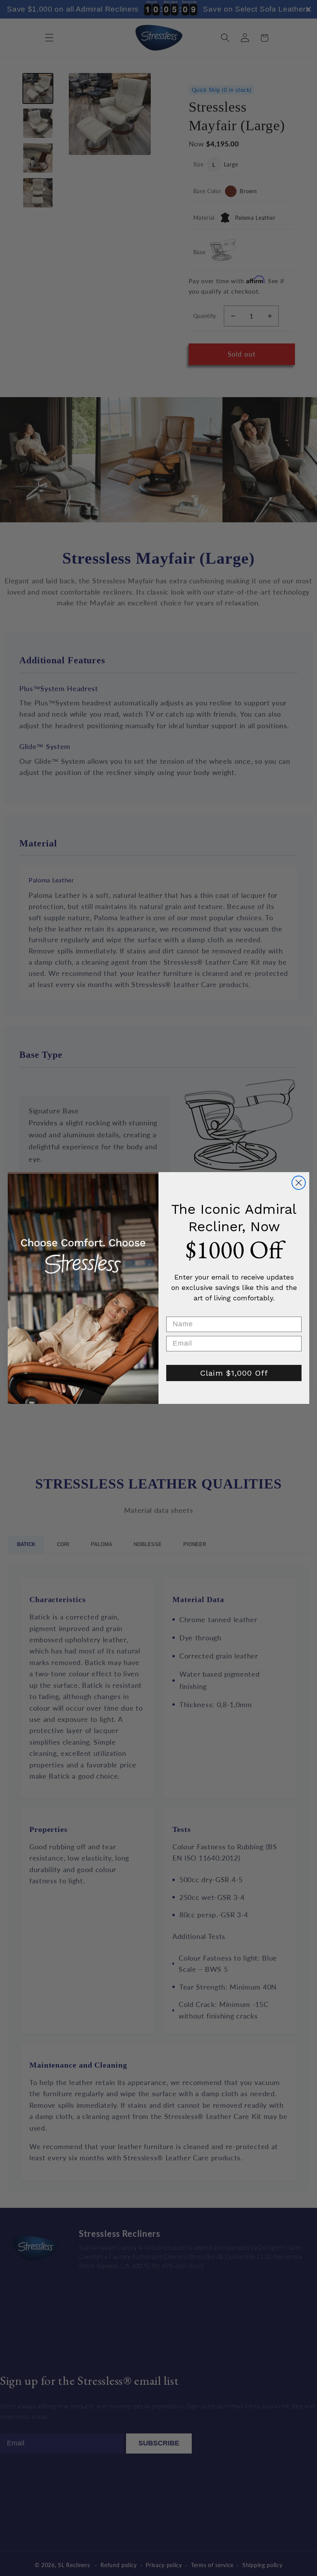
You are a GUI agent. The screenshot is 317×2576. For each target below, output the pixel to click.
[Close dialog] (299, 1183)
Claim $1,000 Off (234, 1373)
